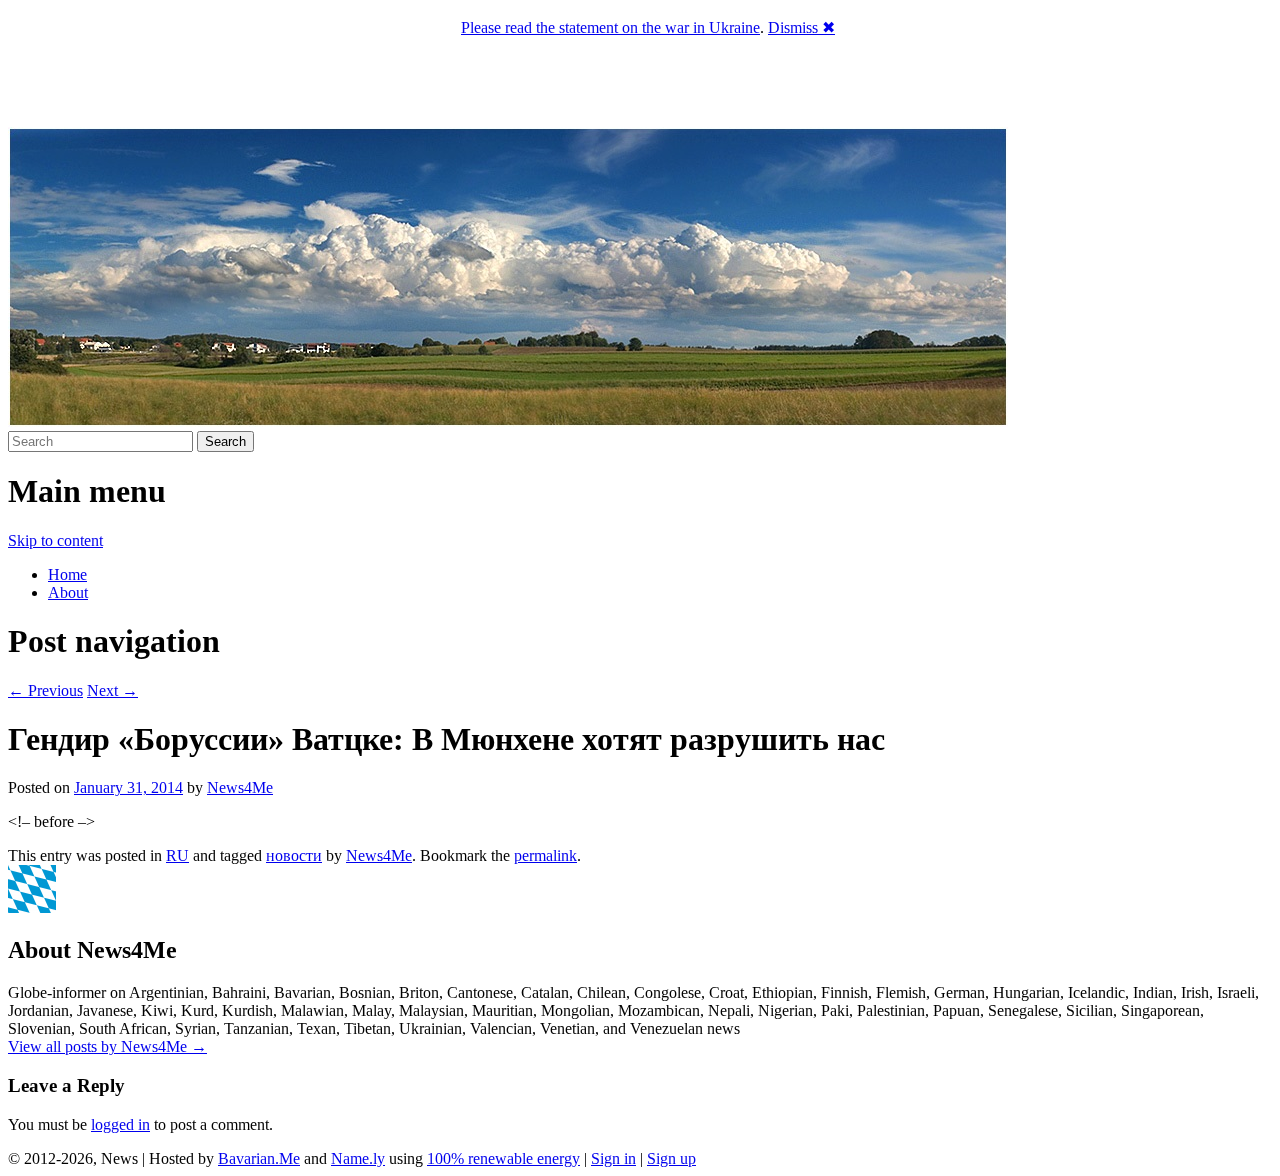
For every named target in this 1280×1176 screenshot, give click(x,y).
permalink (545, 855)
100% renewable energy (503, 1158)
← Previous (45, 690)
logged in (120, 1124)
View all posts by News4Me (107, 1046)
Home (67, 574)
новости (294, 855)
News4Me (240, 787)
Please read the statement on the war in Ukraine (610, 27)
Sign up (671, 1158)
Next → (112, 690)
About (68, 592)
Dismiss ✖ (801, 27)
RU (177, 855)
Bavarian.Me (259, 1158)
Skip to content (55, 540)
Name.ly (358, 1158)
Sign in (613, 1158)
